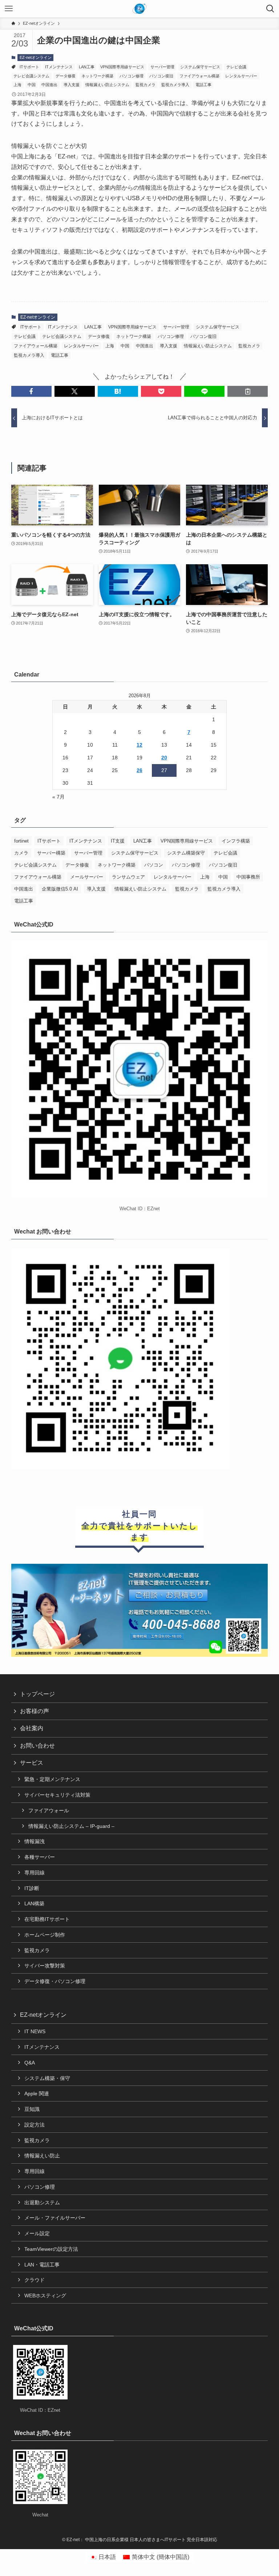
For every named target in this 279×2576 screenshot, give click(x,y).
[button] (31, 391)
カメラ (21, 853)
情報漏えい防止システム (107, 85)
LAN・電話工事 (42, 2265)
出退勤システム (42, 2202)
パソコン (154, 865)
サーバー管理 (162, 67)
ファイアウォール (49, 1810)
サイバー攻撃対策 (45, 1966)
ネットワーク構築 (97, 76)
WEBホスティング (45, 2296)
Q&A (30, 2063)
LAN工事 (87, 67)
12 (139, 745)
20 (164, 758)
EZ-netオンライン (36, 57)
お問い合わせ (37, 1746)
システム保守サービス (200, 67)
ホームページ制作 (45, 1935)
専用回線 (35, 1873)
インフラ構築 (236, 841)
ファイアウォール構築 (199, 76)
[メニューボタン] (9, 9)
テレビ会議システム (31, 76)
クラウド (35, 2280)
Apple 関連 (37, 2093)
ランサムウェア (128, 877)
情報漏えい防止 (42, 2156)
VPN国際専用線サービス (122, 67)
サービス (32, 1763)
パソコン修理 (132, 76)
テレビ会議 (236, 67)
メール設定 (37, 2233)
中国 (32, 85)
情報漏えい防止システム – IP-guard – (71, 1826)
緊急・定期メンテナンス (52, 1779)
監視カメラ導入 (175, 85)
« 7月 (58, 797)
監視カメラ (145, 85)
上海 (17, 85)
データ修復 (66, 76)
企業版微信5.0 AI (60, 889)
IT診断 (32, 1888)
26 (139, 770)
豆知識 (32, 2109)
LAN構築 (34, 1903)
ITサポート (29, 67)
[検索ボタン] (270, 9)
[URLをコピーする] (248, 391)
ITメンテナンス (59, 67)
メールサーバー (87, 877)
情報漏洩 (35, 1841)
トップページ (37, 1694)
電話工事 (203, 85)
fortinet (21, 841)
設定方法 (35, 2125)
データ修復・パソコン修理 (55, 1981)
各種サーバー (40, 1857)
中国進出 (49, 85)
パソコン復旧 (161, 76)
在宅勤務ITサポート (47, 1919)
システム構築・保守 (47, 2078)
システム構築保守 (186, 853)
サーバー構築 (51, 853)
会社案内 (32, 1728)
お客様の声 (35, 1711)
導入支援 (72, 85)
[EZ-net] (140, 9)
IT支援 (118, 841)
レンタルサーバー (241, 76)
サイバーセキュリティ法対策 (57, 1795)
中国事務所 (248, 877)
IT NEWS (35, 2031)
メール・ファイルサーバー (55, 2218)
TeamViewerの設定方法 (51, 2249)
